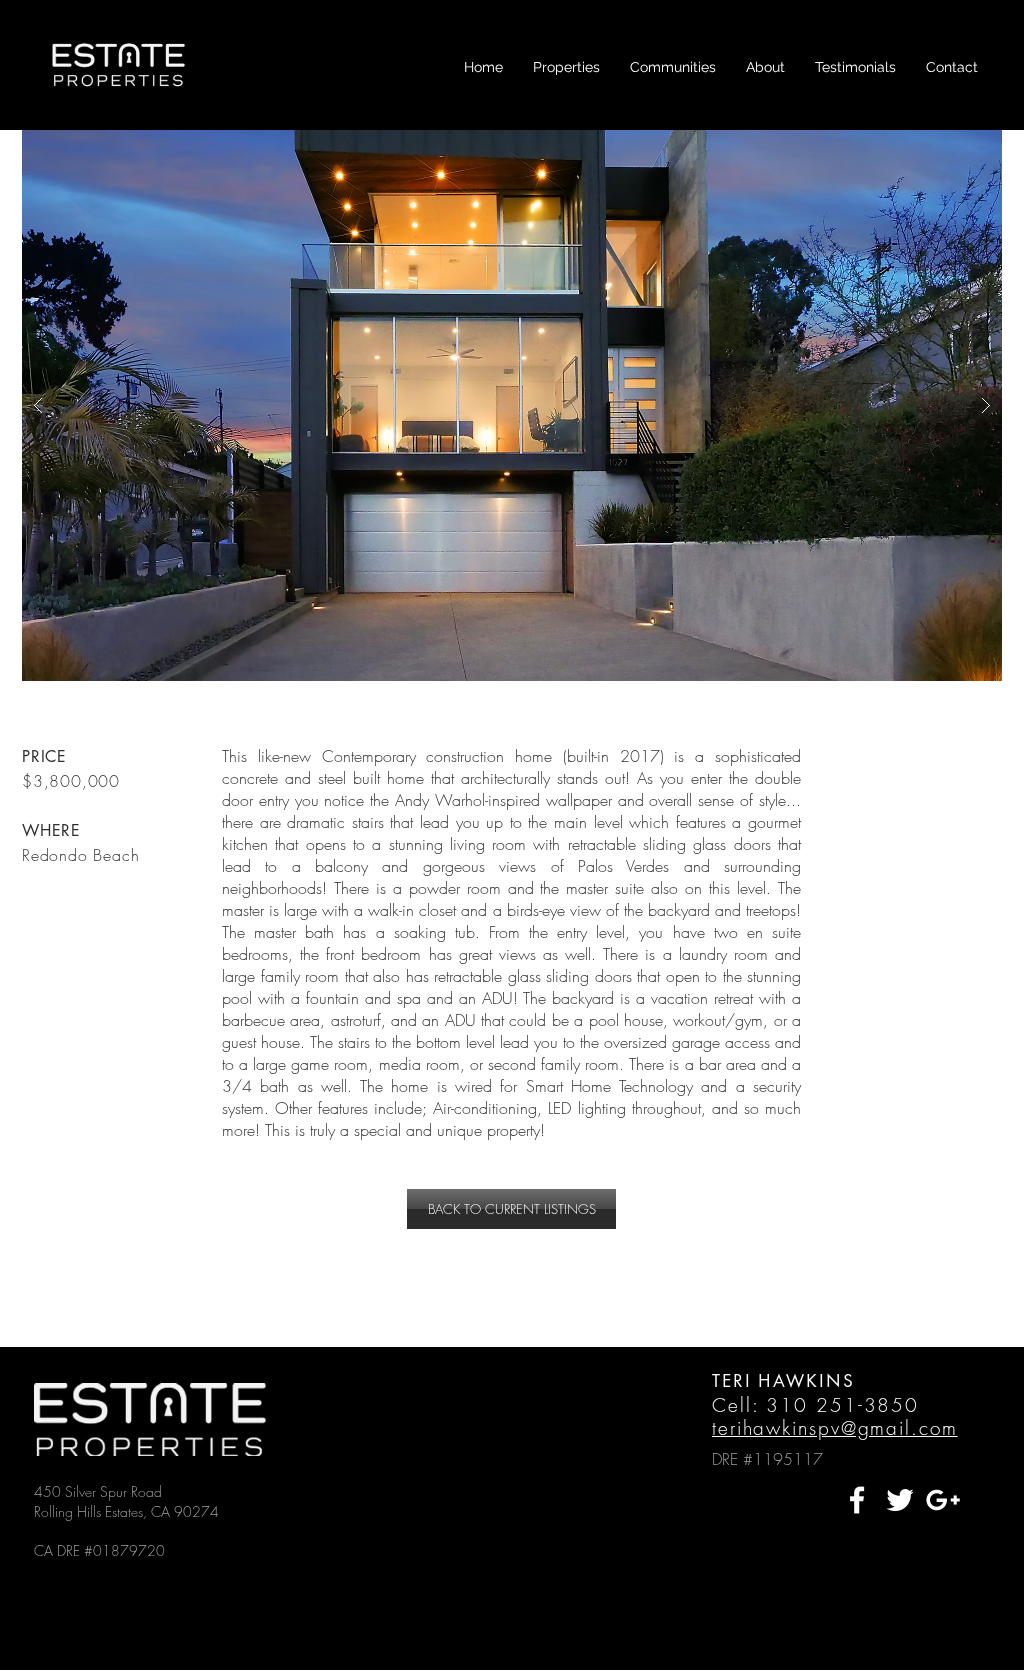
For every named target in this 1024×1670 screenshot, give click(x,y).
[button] (566, 67)
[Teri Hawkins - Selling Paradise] (857, 1500)
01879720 (129, 1550)
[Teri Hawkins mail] (943, 1500)
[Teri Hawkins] (900, 1500)
